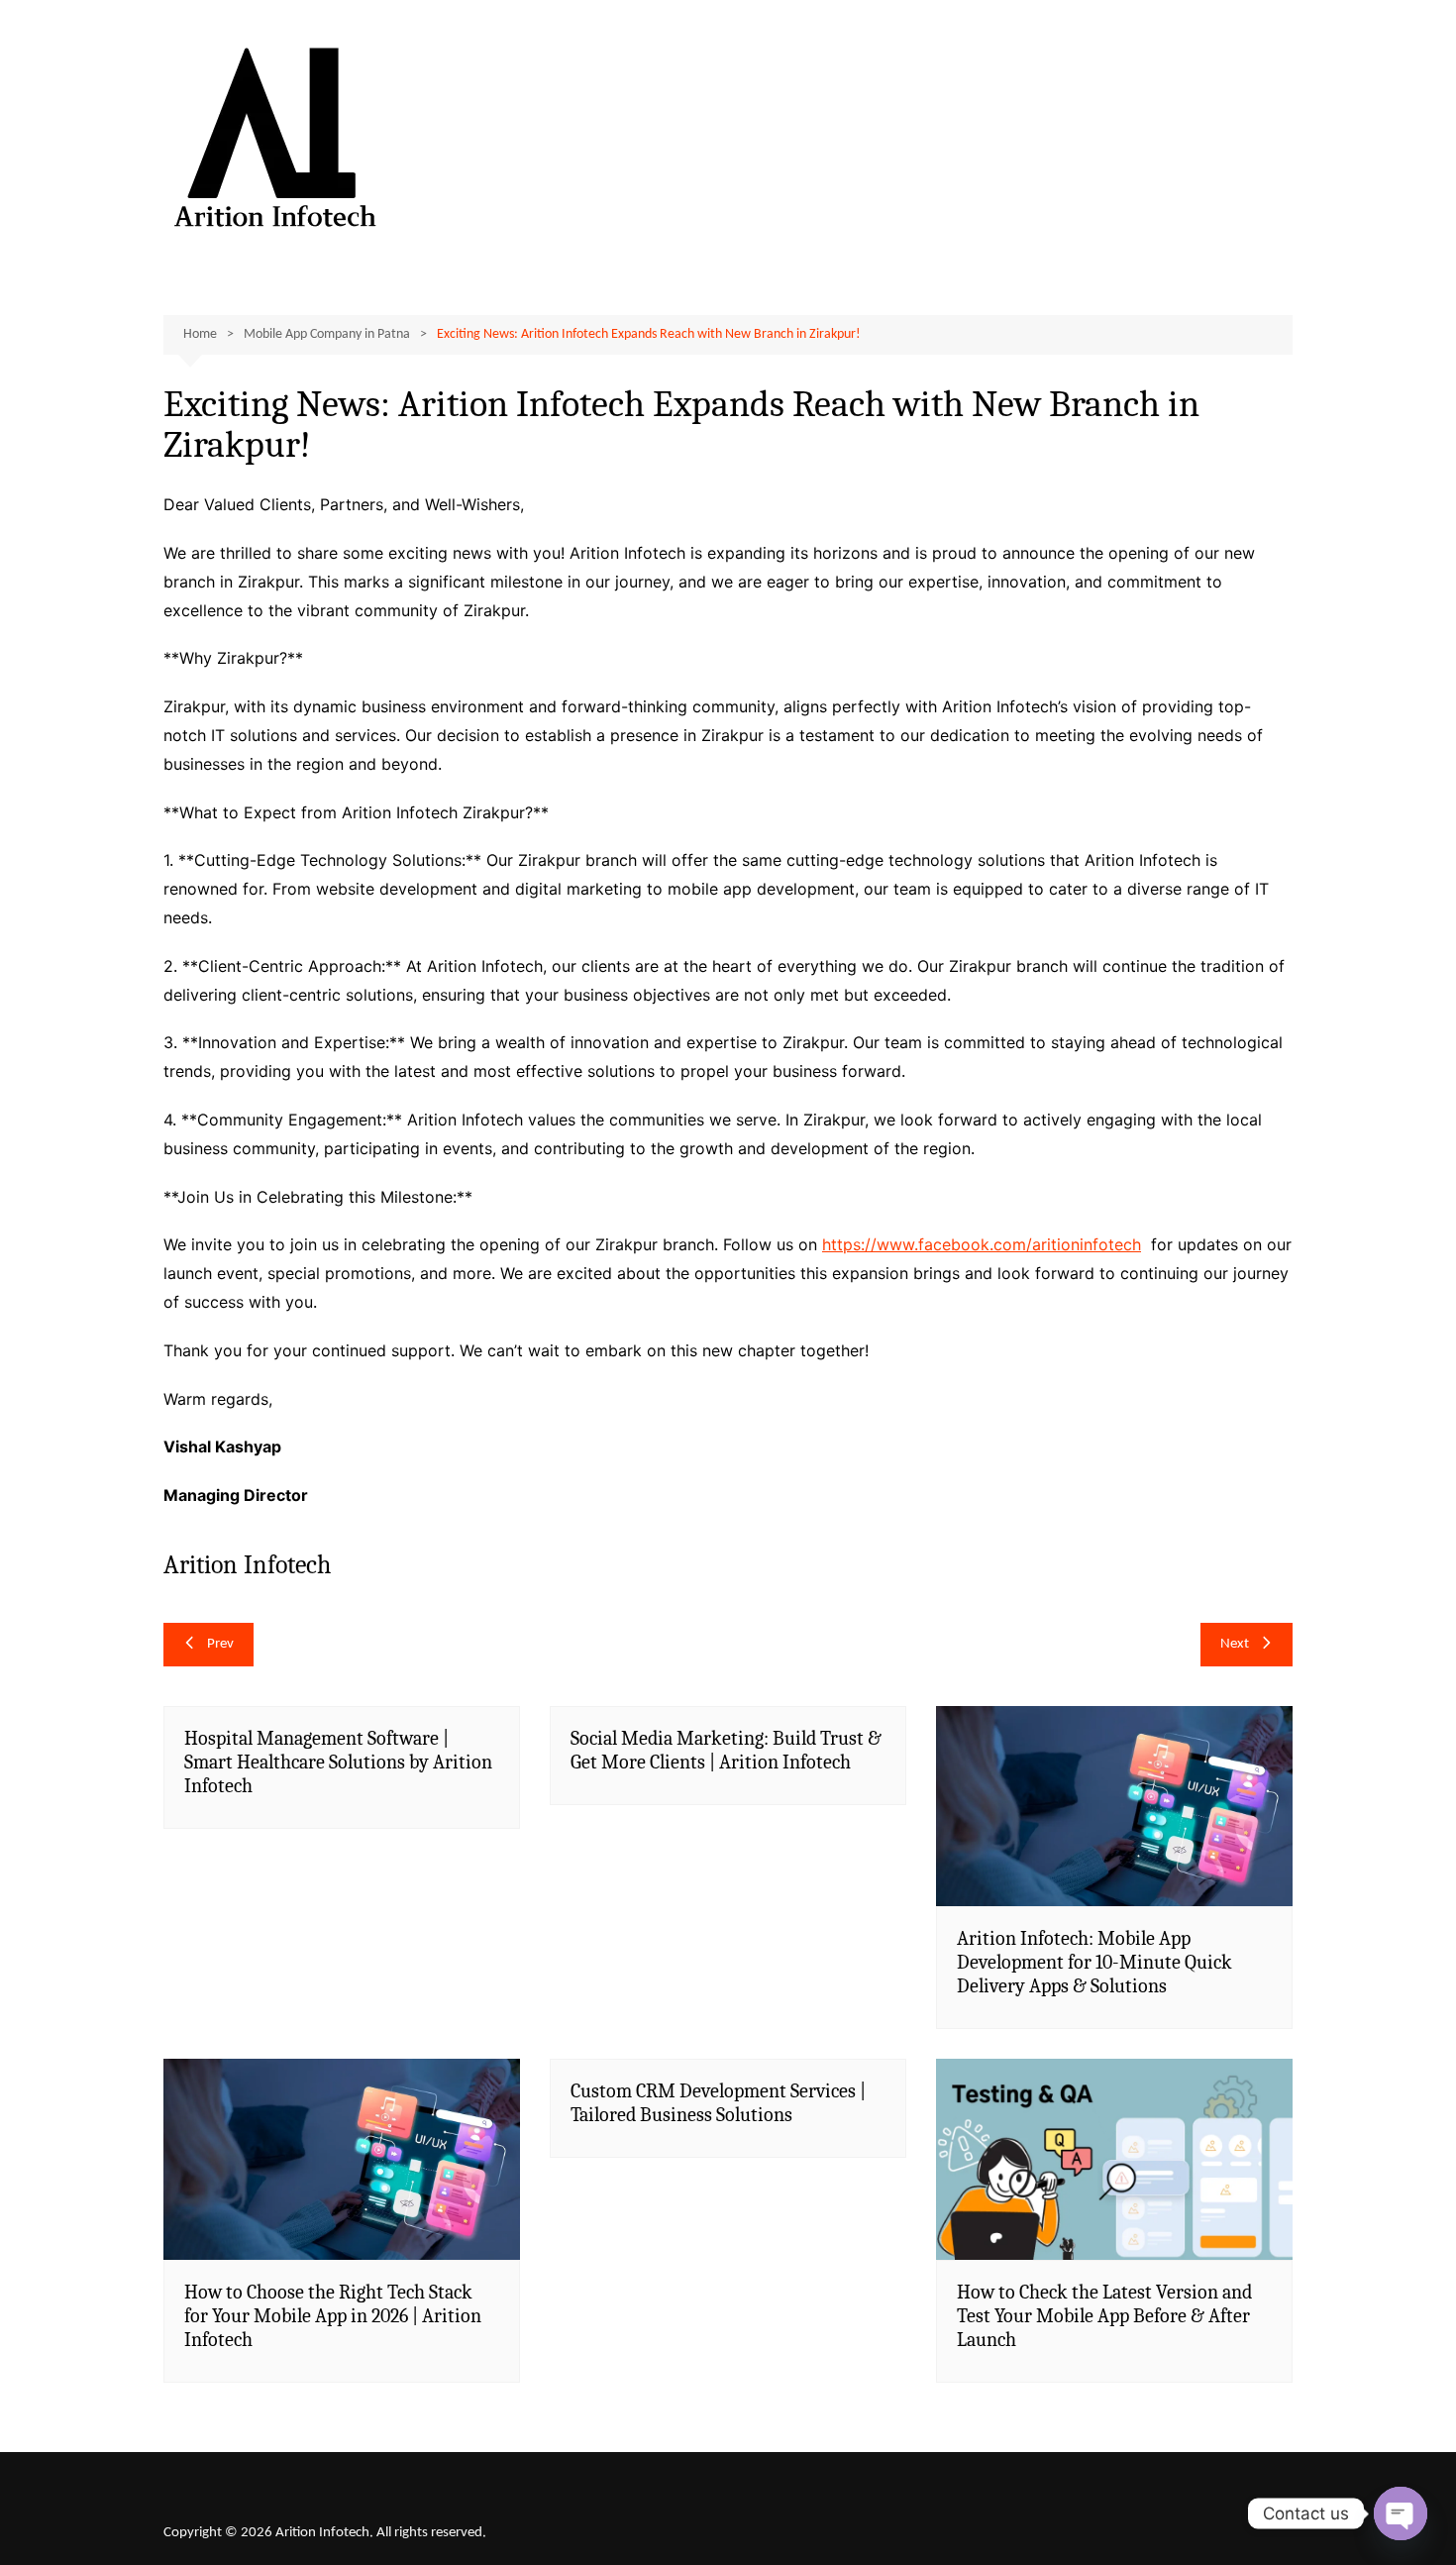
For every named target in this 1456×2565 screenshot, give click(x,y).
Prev (220, 1644)
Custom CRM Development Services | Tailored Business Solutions (718, 2103)
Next (1235, 1644)
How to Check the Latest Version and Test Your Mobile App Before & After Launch (1104, 2316)
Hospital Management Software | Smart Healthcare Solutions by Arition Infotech (338, 1762)
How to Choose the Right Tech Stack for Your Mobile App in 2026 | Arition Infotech (333, 2316)
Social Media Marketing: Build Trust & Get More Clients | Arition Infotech (726, 1750)
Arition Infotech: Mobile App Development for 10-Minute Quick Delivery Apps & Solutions (1094, 1962)
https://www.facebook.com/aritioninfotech (982, 1244)
